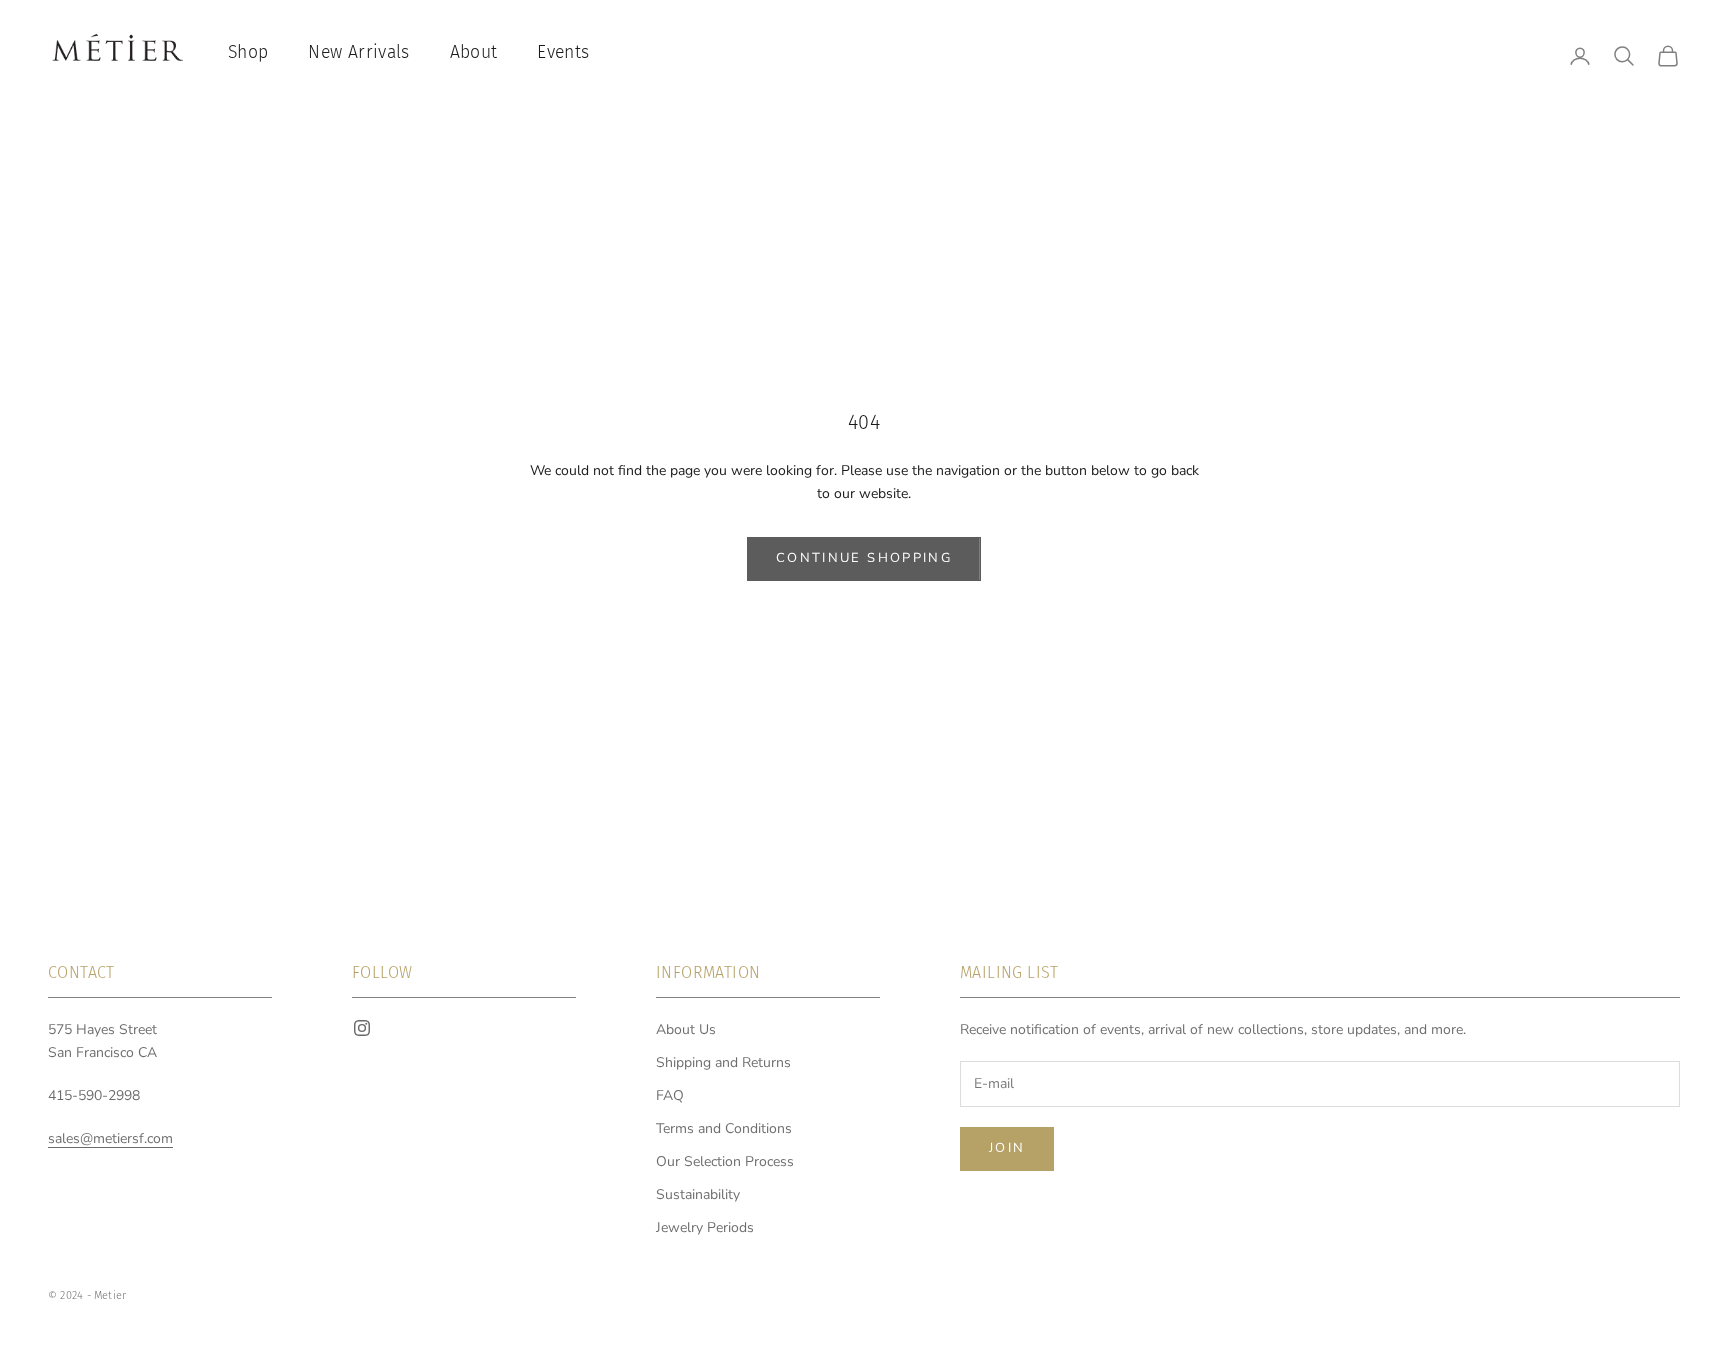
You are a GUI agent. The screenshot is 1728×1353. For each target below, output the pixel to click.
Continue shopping (864, 558)
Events (563, 52)
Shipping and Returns (723, 1062)
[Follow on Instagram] (362, 1028)
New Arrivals (358, 52)
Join (1007, 1148)
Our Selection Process (725, 1161)
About (474, 52)
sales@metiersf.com (110, 1138)
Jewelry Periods (705, 1227)
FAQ (670, 1095)
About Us (686, 1029)
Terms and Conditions (724, 1128)
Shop (248, 52)
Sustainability (698, 1194)
